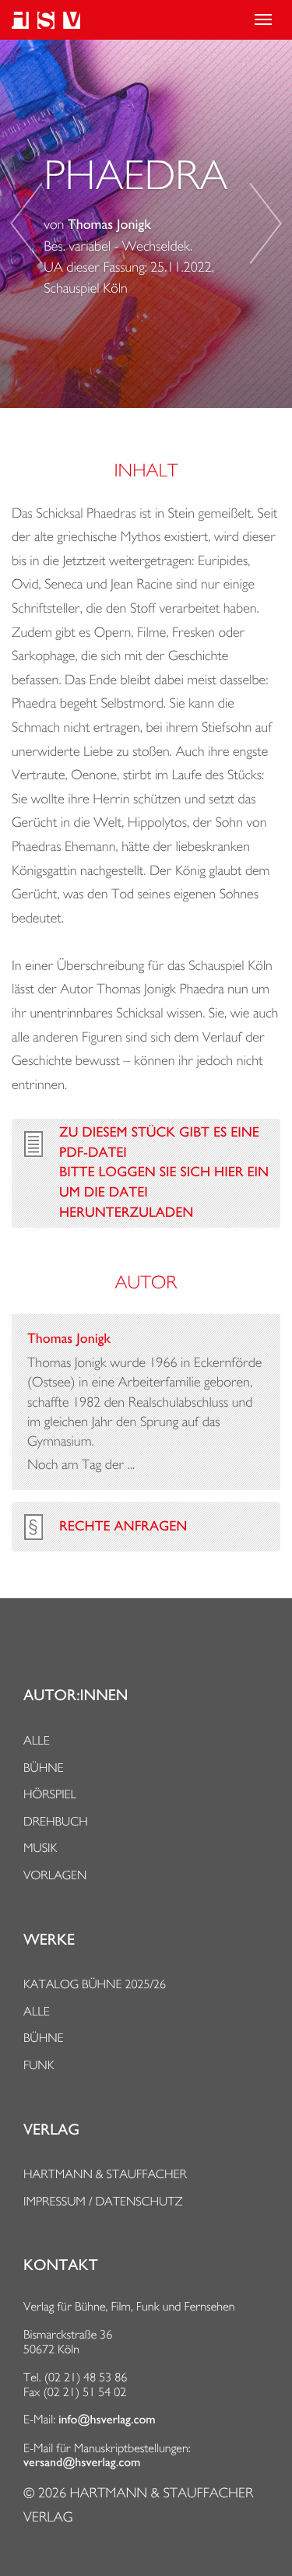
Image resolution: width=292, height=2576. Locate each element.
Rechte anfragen (123, 1527)
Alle (37, 1740)
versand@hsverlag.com (82, 2462)
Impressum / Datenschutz (103, 2201)
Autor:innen (76, 1696)
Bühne (44, 1768)
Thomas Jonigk (109, 225)
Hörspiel (50, 1794)
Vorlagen (55, 1875)
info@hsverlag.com (107, 2420)
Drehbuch (56, 1821)
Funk (39, 2065)
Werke (49, 1940)
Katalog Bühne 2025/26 (95, 1984)
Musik (40, 1848)
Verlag (51, 2130)
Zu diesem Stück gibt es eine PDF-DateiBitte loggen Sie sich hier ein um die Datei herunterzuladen (164, 1173)
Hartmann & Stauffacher (105, 2174)
